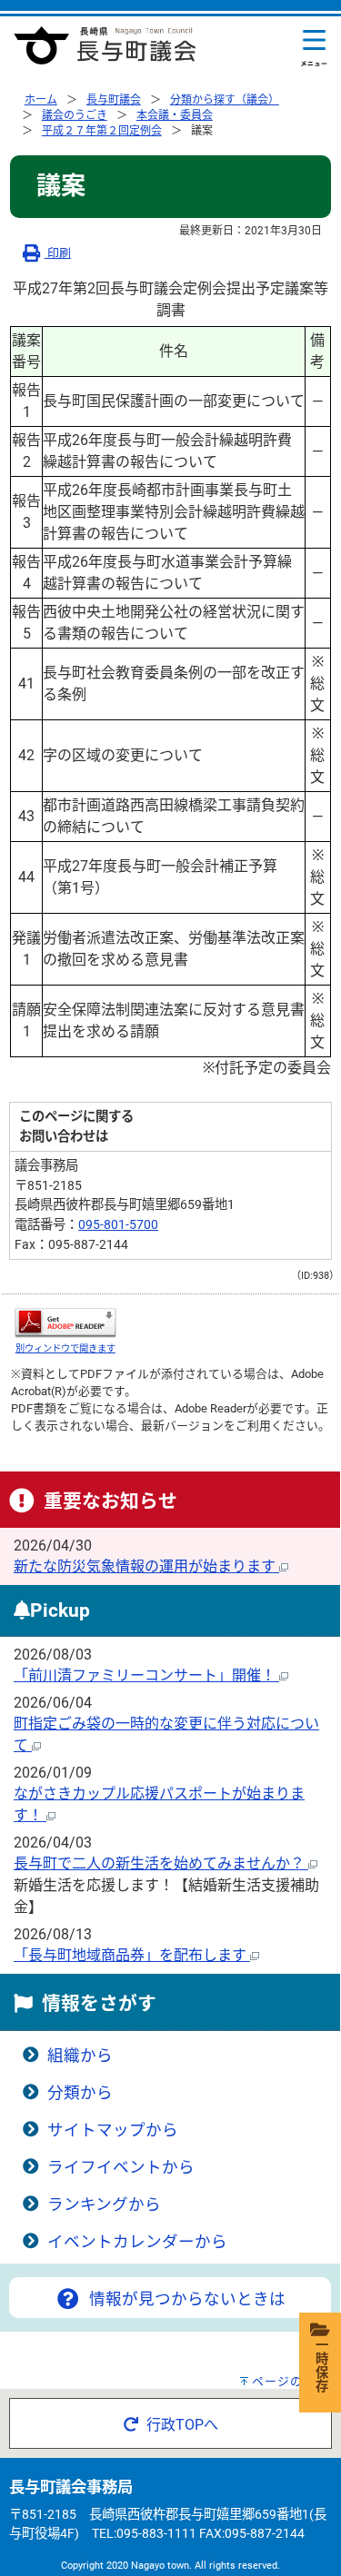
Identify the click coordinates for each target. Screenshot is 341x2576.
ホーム (41, 100)
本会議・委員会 (175, 115)
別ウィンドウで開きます (65, 1348)
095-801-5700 (118, 1225)
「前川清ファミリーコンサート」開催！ (146, 1675)
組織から (80, 2056)
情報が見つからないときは (186, 2299)
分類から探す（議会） (225, 100)
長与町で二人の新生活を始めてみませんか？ (161, 1863)
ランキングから (104, 2204)
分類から (80, 2093)
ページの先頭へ (296, 2381)
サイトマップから (113, 2130)
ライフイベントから (121, 2167)
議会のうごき (75, 115)
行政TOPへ (181, 2425)
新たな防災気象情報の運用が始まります (146, 1566)
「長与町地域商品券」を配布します (132, 1955)
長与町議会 (114, 100)
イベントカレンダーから (137, 2242)
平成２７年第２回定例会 (102, 131)
